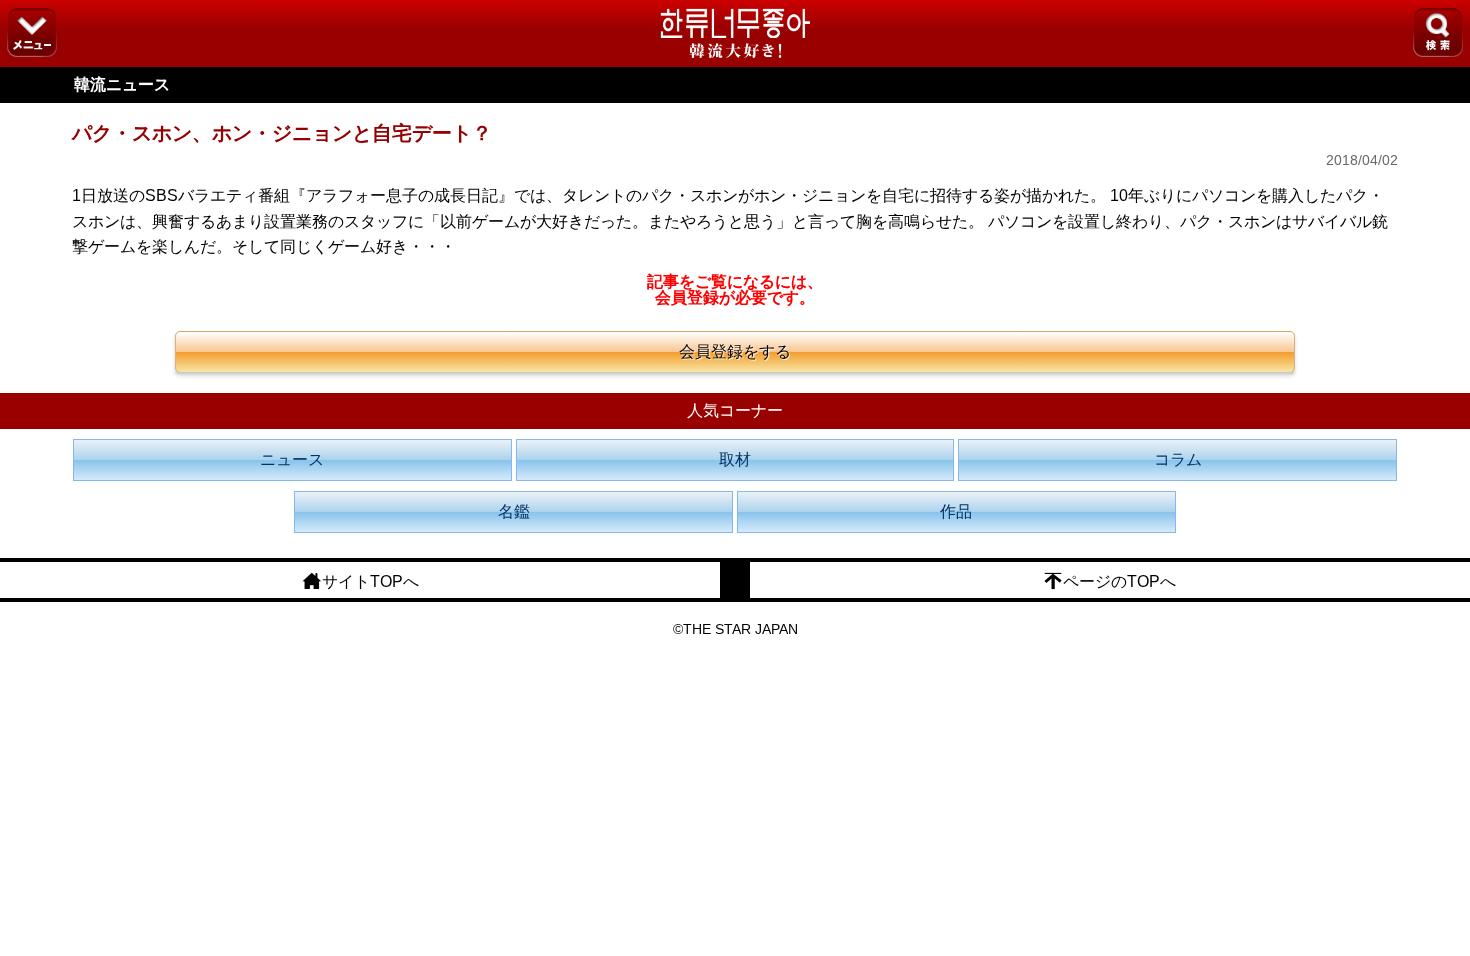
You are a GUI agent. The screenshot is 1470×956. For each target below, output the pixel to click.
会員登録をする (735, 351)
